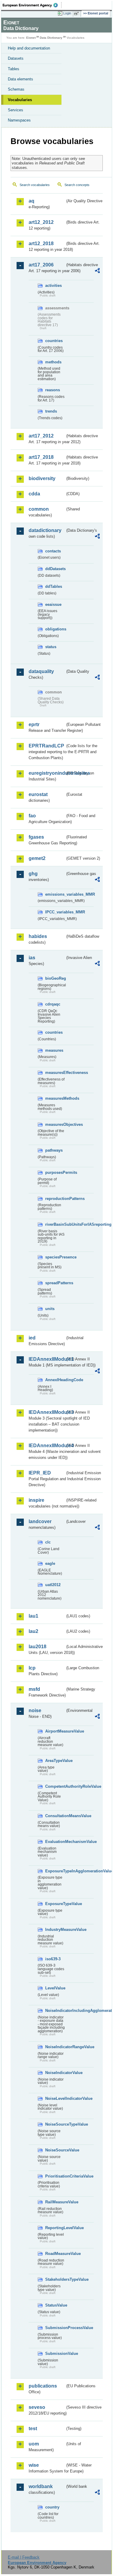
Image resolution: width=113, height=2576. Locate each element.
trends (51, 411)
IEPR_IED (40, 1473)
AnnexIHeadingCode (55, 1380)
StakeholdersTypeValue (55, 2279)
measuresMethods (55, 1098)
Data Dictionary (51, 38)
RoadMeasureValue (55, 2254)
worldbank (41, 2486)
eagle (50, 1563)
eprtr (34, 724)
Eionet (31, 38)
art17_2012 (41, 436)
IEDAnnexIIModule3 (47, 1412)
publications (43, 2386)
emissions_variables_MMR (55, 894)
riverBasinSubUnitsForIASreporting (55, 1224)
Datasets (16, 58)
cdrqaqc (53, 1004)
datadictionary (45, 530)
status (51, 647)
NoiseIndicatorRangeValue (55, 2047)
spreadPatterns (55, 1283)
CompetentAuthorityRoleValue (55, 1786)
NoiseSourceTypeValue (55, 2124)
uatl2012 (53, 1585)
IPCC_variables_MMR (55, 912)
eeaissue (53, 604)
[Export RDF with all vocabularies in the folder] (97, 271)
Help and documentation (29, 48)
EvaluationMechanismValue (55, 1842)
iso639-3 (53, 1959)
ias (32, 958)
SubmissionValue (55, 2354)
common (39, 509)
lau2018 (38, 1647)
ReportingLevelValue (55, 2228)
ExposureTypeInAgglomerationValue (55, 1871)
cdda (34, 494)
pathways (54, 1150)
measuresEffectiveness (55, 1073)
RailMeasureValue (55, 2202)
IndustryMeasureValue (55, 1930)
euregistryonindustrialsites (47, 773)
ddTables (54, 586)
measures (54, 1050)
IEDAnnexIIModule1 (47, 1359)
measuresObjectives (55, 1124)
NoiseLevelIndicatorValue (55, 2098)
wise (34, 2465)
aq (31, 201)
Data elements (20, 79)
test (33, 2429)
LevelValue (55, 1988)
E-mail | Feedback (24, 2557)
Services (16, 110)
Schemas (16, 89)
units (50, 1309)
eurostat (38, 794)
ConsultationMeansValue (55, 1816)
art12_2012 (41, 222)
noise (35, 1710)
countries (54, 341)
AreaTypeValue (55, 1761)
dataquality (41, 671)
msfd (34, 1689)
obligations (55, 629)
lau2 (33, 1631)
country (52, 2507)
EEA (32, 5)
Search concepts (77, 185)
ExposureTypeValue (55, 1904)
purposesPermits (55, 1172)
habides (38, 936)
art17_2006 (41, 265)
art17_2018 (41, 457)
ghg (33, 874)
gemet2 (37, 858)
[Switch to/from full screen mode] (77, 14)
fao (32, 816)
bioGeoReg (55, 978)
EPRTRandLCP (46, 746)
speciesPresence (55, 1257)
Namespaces (19, 120)
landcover (40, 1521)
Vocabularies (20, 100)
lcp (32, 1668)
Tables (14, 69)
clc (48, 1542)
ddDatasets (55, 569)
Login (67, 13)
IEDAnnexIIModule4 (47, 1446)
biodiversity (42, 478)
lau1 (33, 1616)
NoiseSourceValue (55, 2150)
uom (34, 2444)
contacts (53, 551)
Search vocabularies (35, 185)
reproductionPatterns (55, 1199)
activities (53, 286)
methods (53, 362)
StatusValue (55, 2305)
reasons (53, 390)
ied (32, 1338)
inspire (36, 1500)
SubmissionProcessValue (55, 2328)
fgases (36, 837)
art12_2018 (41, 243)
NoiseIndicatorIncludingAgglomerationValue (55, 2011)
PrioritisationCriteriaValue (55, 2176)
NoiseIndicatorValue (55, 2073)
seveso (37, 2407)
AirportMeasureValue (55, 1731)
